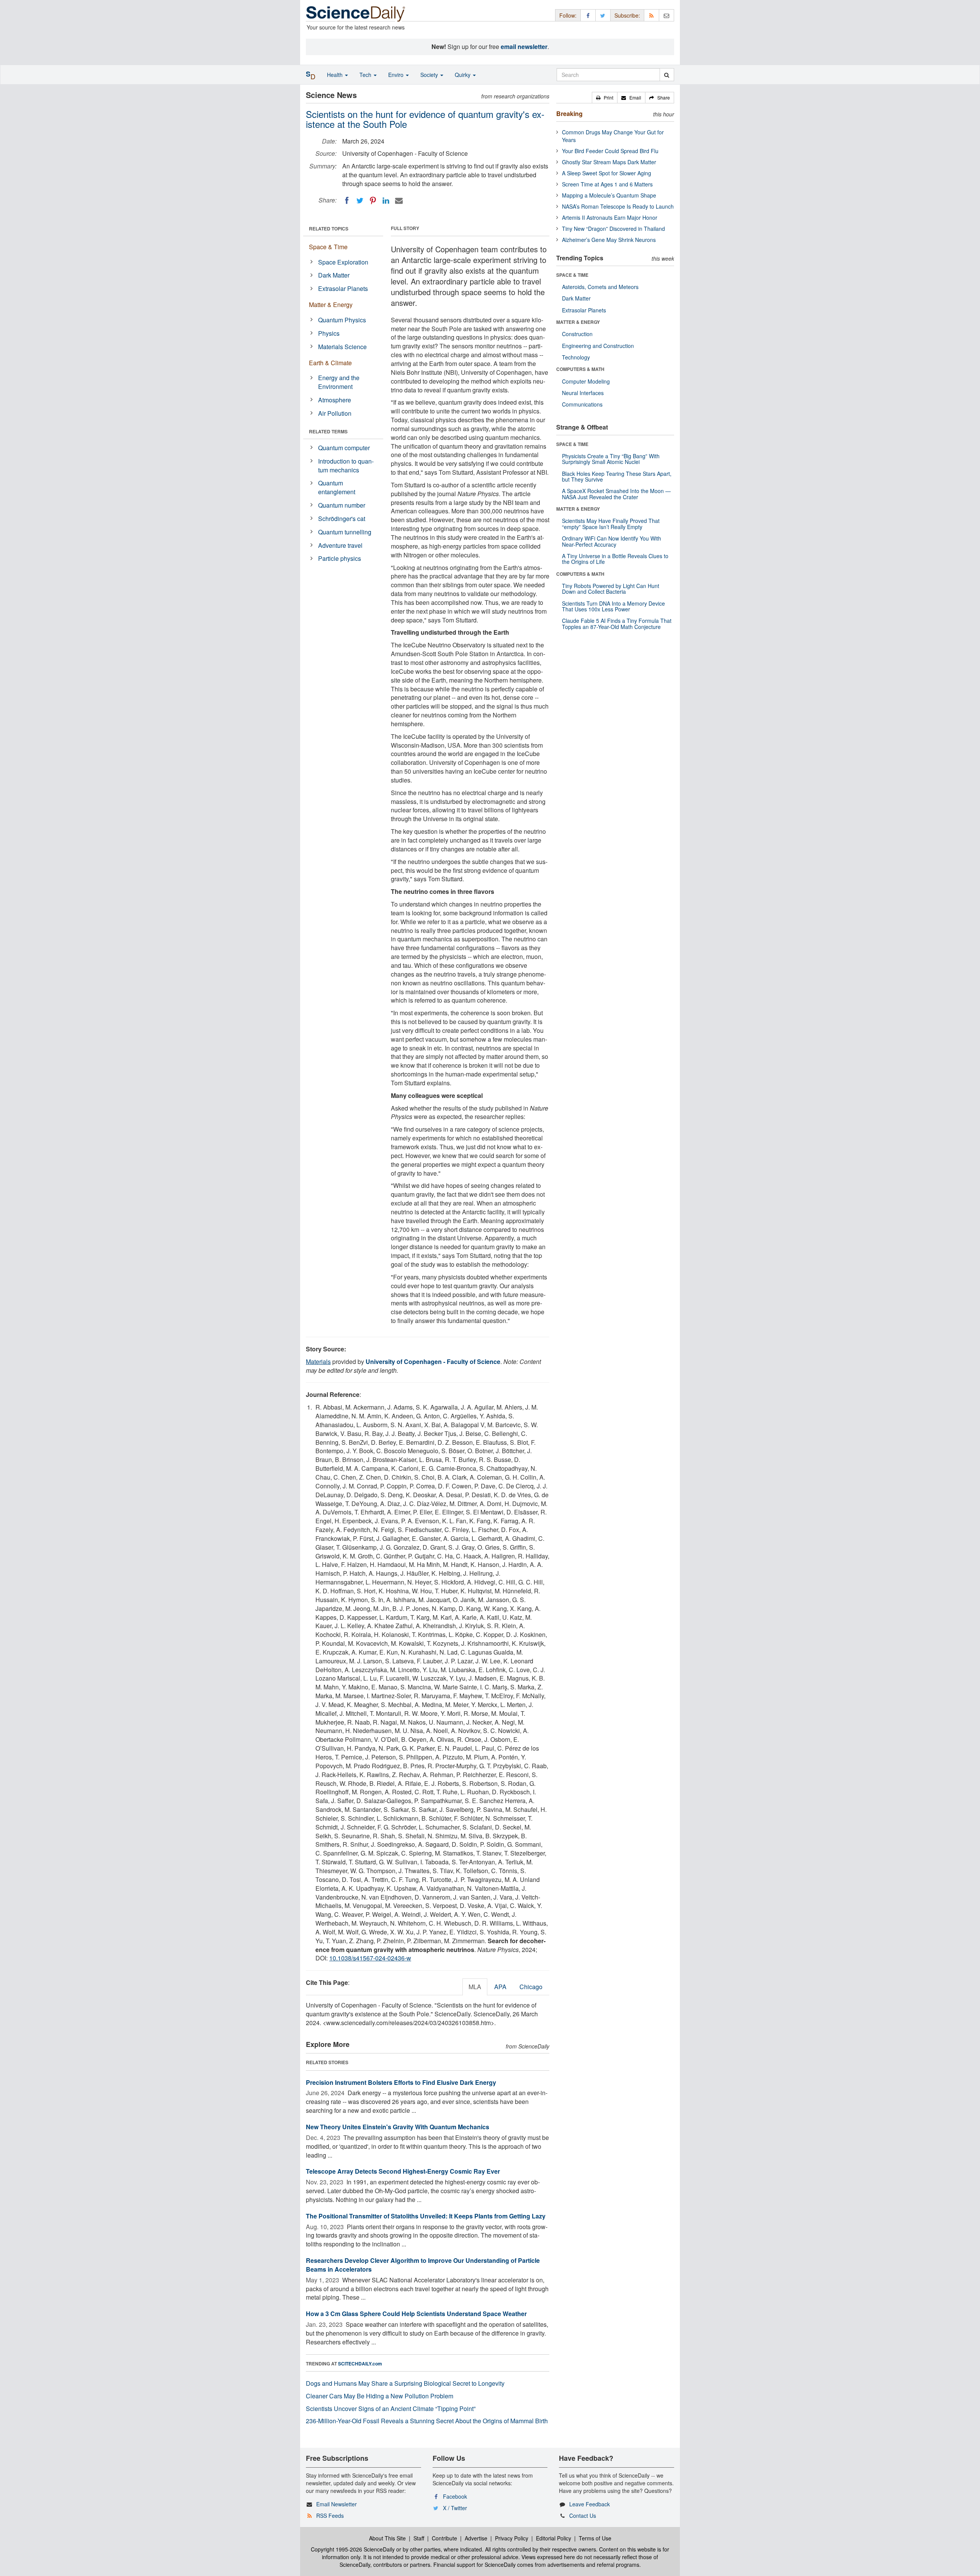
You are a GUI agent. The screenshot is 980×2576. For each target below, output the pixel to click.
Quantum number (342, 505)
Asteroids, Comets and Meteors (600, 287)
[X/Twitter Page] (603, 15)
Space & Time (328, 247)
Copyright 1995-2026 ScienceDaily (353, 2549)
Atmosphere (335, 400)
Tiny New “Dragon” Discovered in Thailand (613, 229)
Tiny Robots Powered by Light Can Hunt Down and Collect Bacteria (611, 589)
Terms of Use (595, 2538)
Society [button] (430, 75)
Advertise (476, 2538)
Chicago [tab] (531, 1987)
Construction (577, 334)
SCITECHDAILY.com (360, 2364)
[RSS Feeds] (652, 15)
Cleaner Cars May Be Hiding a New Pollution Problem (380, 2396)
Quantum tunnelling (345, 532)
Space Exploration (343, 262)
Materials (318, 1362)
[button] (605, 98)
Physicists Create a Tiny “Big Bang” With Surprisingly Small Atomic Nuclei (611, 459)
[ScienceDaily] (356, 13)
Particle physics (340, 558)
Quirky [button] (463, 75)
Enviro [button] (397, 75)
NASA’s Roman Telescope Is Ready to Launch (618, 206)
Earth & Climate (330, 363)
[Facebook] (347, 201)
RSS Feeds (330, 2516)
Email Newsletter (336, 2504)
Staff (419, 2538)
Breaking (569, 114)
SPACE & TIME (572, 275)
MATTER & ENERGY (578, 322)
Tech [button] (366, 75)
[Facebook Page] (588, 15)
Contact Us (583, 2516)
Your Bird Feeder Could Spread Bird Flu (610, 151)
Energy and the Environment (339, 382)
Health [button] (336, 75)
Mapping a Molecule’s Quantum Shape (609, 195)
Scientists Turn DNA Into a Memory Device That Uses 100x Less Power (613, 606)
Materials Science (342, 347)
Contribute (444, 2538)
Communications (582, 404)
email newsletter (524, 47)
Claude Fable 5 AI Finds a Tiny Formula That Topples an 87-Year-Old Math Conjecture (617, 623)
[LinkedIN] (386, 201)
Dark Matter (334, 275)
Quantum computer (344, 448)
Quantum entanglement (337, 487)
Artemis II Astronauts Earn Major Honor (610, 217)
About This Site (387, 2538)
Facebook (455, 2496)
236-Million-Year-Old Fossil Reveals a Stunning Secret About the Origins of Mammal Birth (427, 2421)
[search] (667, 75)
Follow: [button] (568, 15)
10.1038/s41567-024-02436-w (370, 1958)
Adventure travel (340, 545)
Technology (576, 357)
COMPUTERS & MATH (580, 369)
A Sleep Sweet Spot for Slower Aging (607, 173)
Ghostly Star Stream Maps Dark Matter (609, 162)
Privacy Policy (512, 2538)
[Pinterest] (373, 201)
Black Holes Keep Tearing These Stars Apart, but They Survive (617, 476)
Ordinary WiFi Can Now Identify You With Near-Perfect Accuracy (612, 541)
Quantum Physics (342, 320)
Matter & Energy (331, 305)
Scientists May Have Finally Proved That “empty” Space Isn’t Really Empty (611, 524)
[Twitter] (360, 201)
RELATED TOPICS (329, 229)
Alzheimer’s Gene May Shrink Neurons (609, 240)
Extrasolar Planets (343, 288)
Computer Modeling (586, 381)
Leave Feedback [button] (590, 2504)
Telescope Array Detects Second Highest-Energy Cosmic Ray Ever (403, 2171)
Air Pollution (335, 413)
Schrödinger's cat (342, 519)
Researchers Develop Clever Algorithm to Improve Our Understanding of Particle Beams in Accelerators (423, 2265)
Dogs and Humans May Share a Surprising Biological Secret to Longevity (405, 2383)
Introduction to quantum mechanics (346, 466)
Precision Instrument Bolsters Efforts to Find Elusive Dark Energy (401, 2082)
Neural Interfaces (583, 393)
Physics (329, 333)
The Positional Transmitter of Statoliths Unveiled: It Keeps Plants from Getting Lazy (426, 2216)
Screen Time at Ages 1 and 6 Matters (607, 184)
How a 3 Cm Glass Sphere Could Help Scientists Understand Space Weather (416, 2314)
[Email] (399, 201)
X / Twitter (455, 2508)
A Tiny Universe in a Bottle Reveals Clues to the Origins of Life (615, 559)
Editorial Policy (554, 2538)
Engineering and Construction (598, 346)
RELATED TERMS (328, 431)
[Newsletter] (666, 15)
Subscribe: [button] (627, 15)
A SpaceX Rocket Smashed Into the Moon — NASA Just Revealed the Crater (616, 494)
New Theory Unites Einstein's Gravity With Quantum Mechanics (398, 2127)
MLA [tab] (475, 1987)
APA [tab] (500, 1987)
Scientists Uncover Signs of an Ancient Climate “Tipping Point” (391, 2409)
